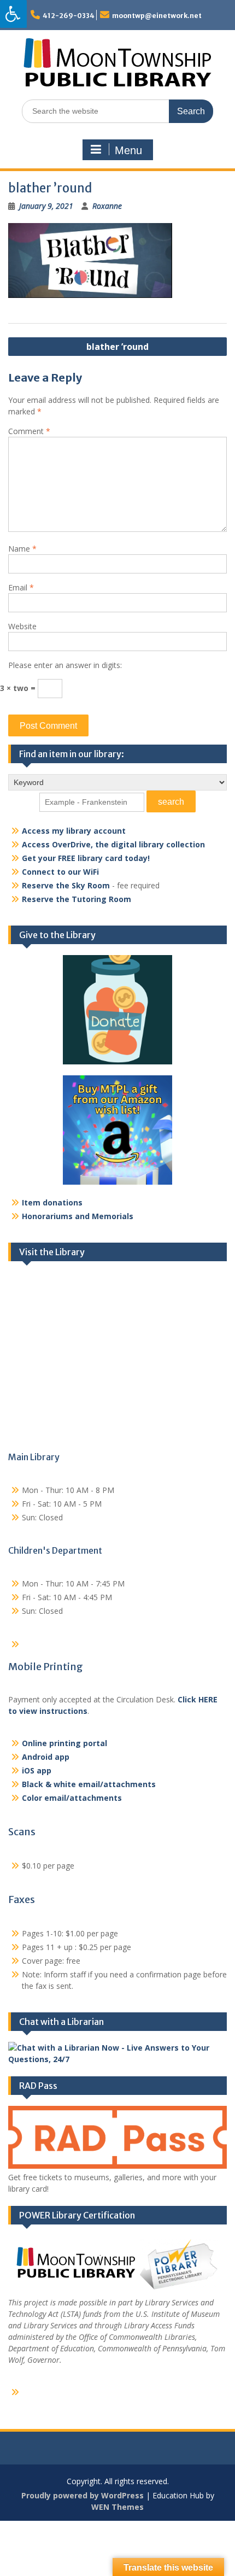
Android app (46, 1757)
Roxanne (107, 206)
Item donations (52, 1202)
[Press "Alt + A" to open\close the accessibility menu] (13, 14)
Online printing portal (64, 1743)
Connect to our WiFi (60, 872)
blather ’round (117, 347)
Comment (29, 431)
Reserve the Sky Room (66, 885)
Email (21, 587)
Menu (128, 150)
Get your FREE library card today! (86, 858)
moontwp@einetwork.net (157, 16)
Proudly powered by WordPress (83, 2495)
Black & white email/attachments (89, 1784)
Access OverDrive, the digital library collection (113, 844)
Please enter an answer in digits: (65, 665)
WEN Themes (117, 2507)
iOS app (37, 1770)
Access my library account (74, 831)
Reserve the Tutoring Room (77, 899)
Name (22, 549)
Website (22, 626)
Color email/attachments (72, 1798)
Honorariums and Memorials (78, 1216)
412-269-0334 (69, 16)
